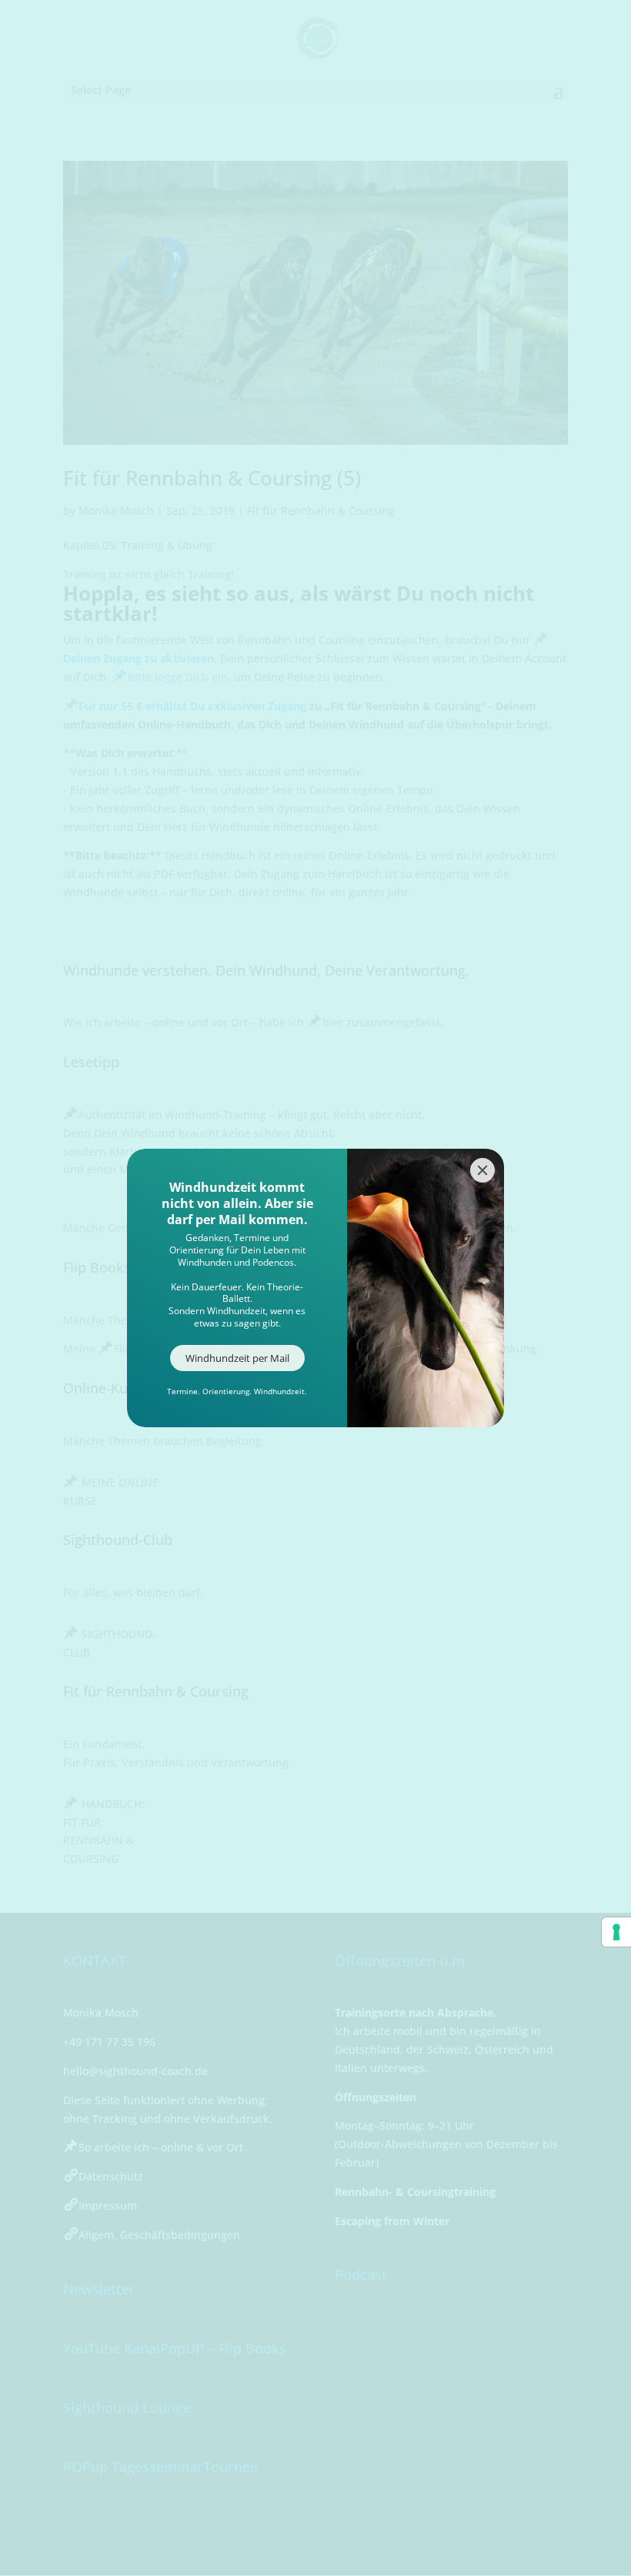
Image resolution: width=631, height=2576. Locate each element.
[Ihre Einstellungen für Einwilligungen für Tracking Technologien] (616, 1932)
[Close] (482, 1170)
